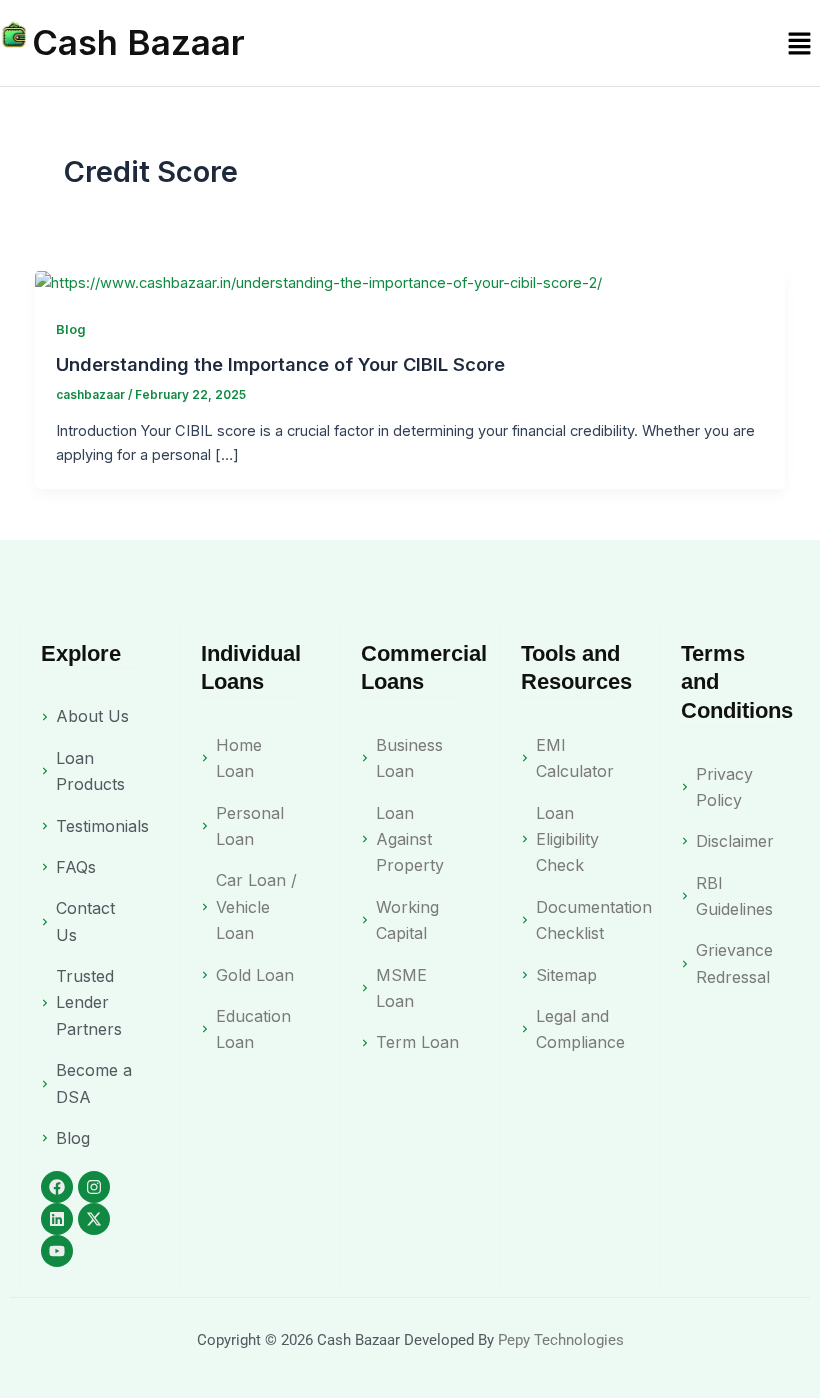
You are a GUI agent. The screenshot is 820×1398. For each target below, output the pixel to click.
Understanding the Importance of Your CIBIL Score (280, 364)
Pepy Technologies (561, 1340)
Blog (71, 329)
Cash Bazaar (138, 42)
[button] (800, 42)
